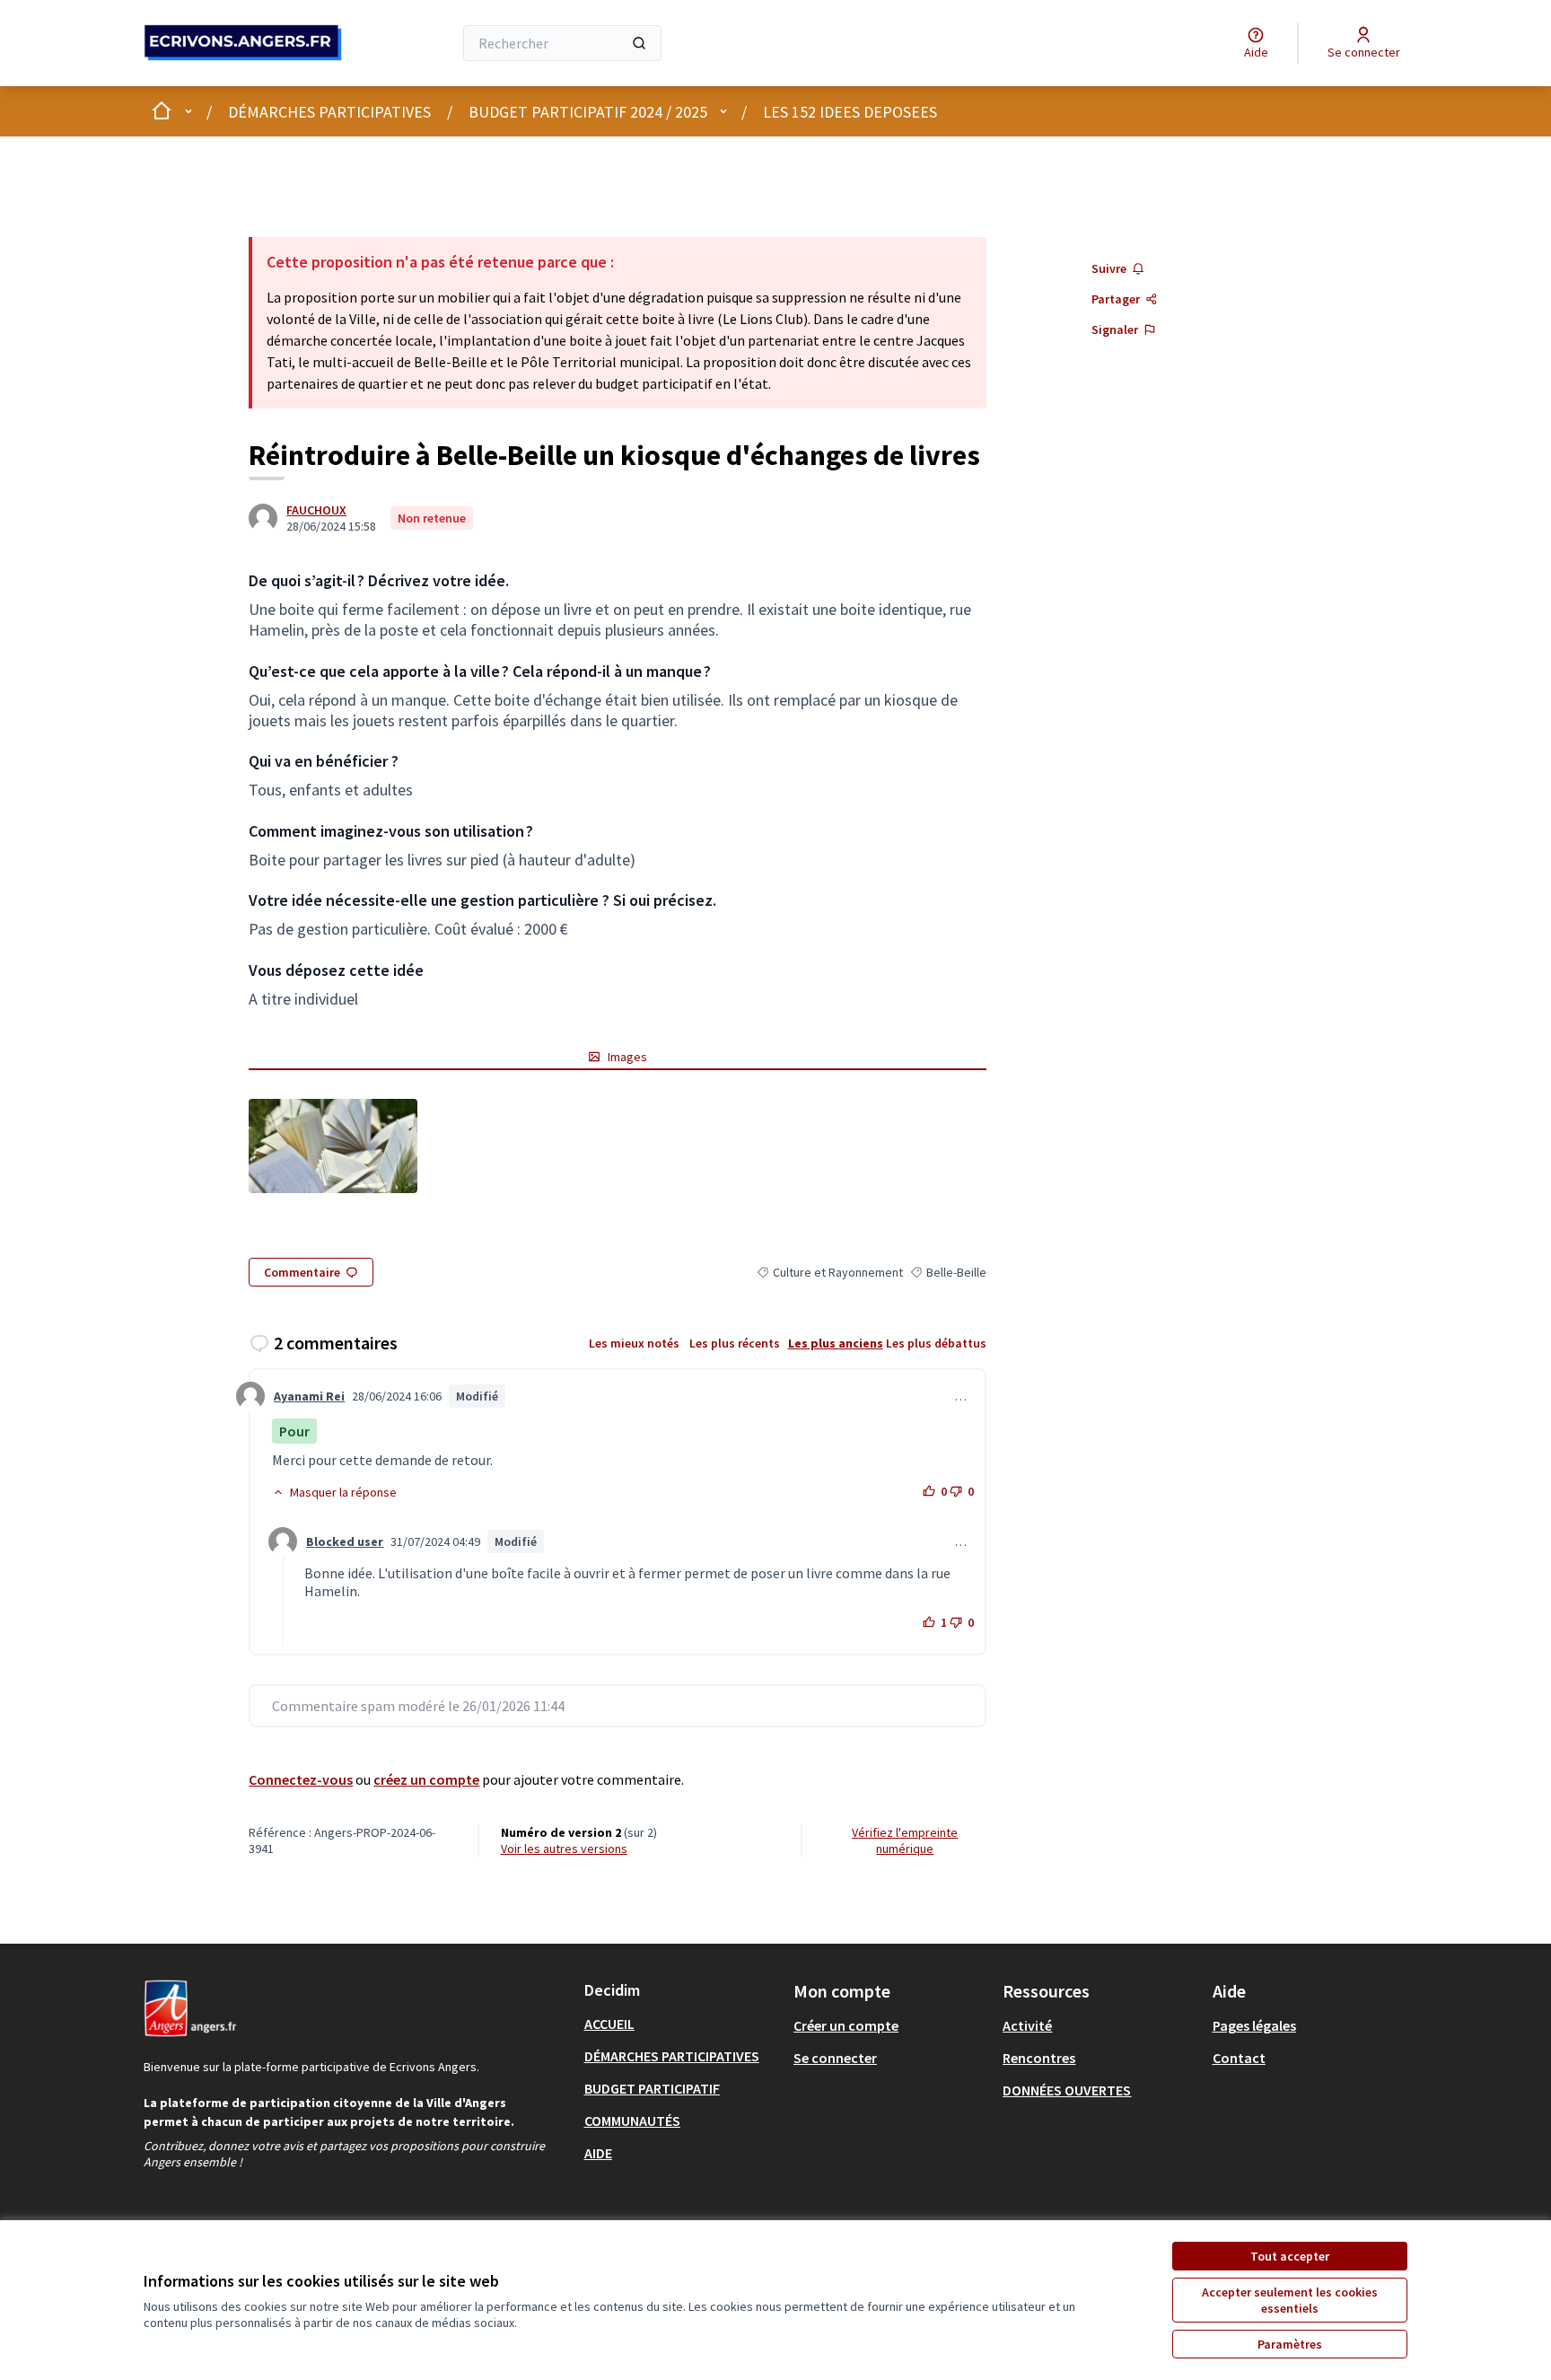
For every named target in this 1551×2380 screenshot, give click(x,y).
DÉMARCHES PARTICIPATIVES (329, 112)
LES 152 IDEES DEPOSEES (850, 112)
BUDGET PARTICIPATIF (652, 2088)
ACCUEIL (609, 2024)
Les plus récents (735, 1343)
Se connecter (835, 2058)
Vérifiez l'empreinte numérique (905, 1840)
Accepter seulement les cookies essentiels (1290, 2300)
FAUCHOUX (316, 510)
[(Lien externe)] (333, 1146)
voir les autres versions (564, 1849)
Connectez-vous (301, 1779)
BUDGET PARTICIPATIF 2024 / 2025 (588, 112)
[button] (334, 1492)
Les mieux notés (634, 1343)
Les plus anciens (836, 1343)
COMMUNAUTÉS (632, 2121)
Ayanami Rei (309, 1396)
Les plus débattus (936, 1343)
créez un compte (426, 1779)
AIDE (598, 2153)
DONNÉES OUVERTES (1067, 2090)
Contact (1239, 2058)
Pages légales (1254, 2025)
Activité (1027, 2025)
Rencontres (1039, 2058)
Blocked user (345, 1541)
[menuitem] (682, 2024)
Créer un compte (846, 2025)
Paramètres (1290, 2344)
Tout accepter (1290, 2256)
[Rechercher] (639, 43)
